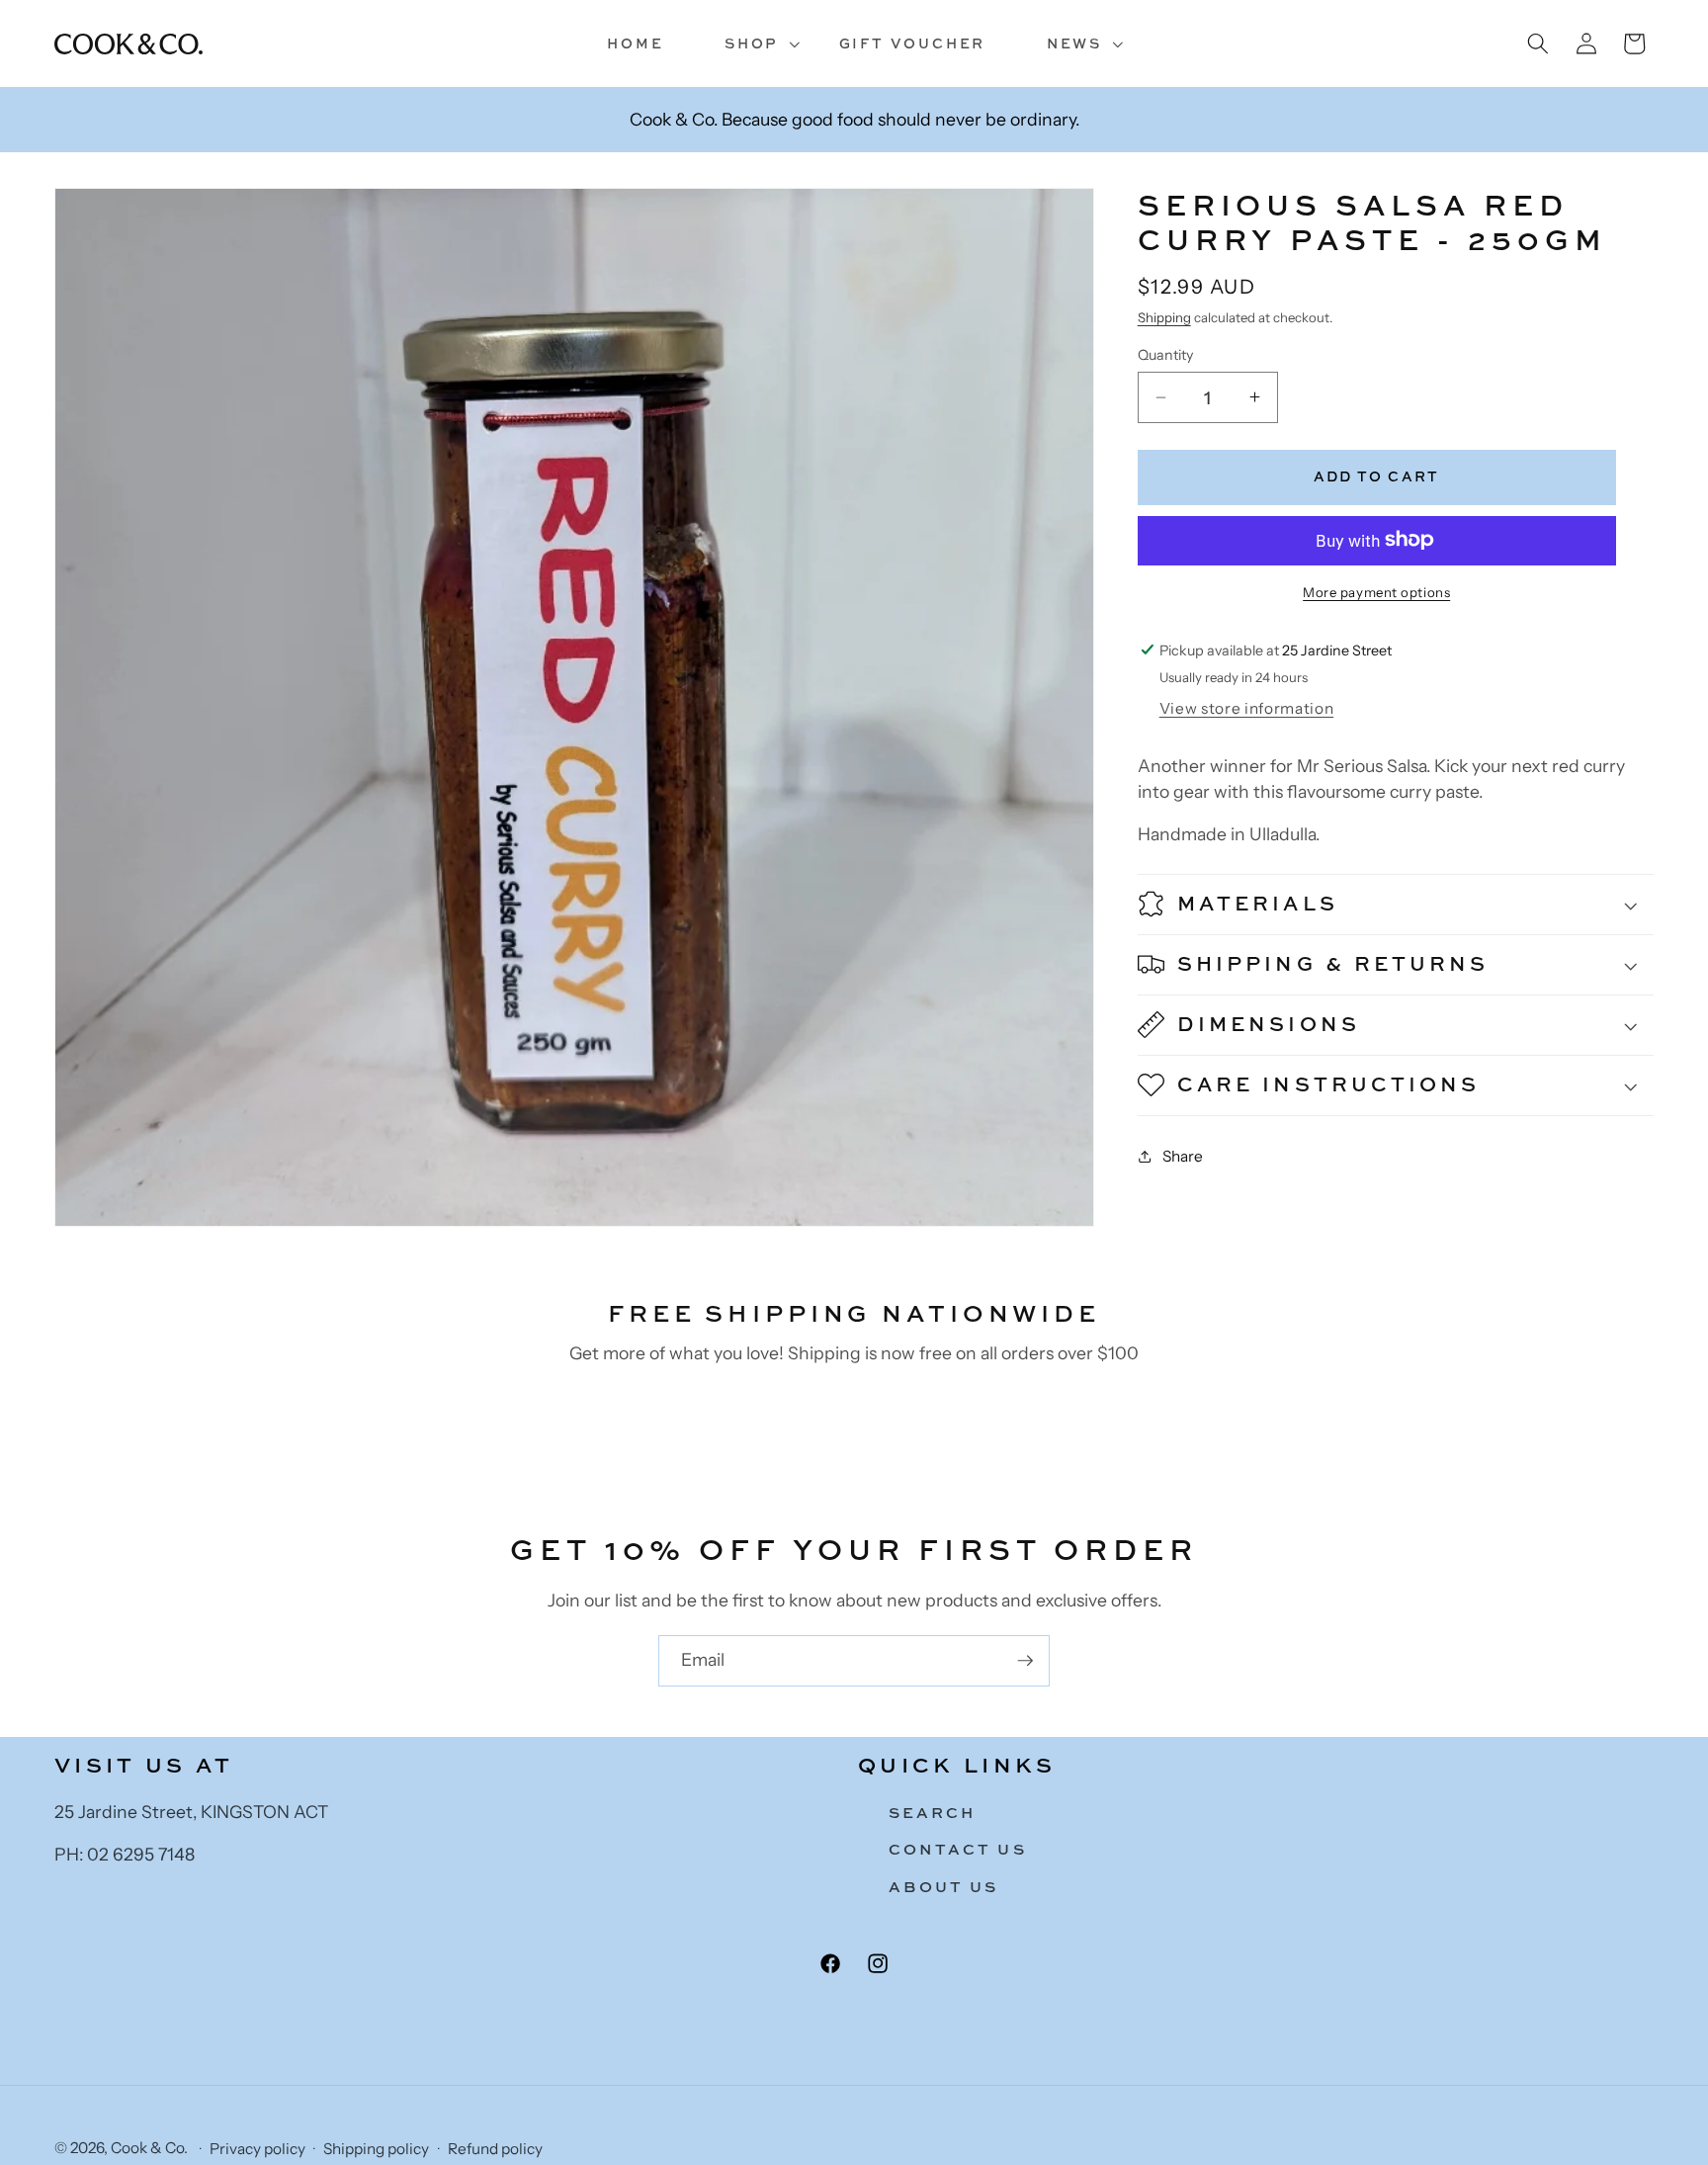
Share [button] (1183, 1155)
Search (932, 1813)
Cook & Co (147, 2148)
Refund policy (495, 2149)
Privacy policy (257, 2149)
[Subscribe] (1025, 1661)
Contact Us (958, 1850)
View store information (1247, 708)
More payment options (1376, 591)
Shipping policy (376, 2149)
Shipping (1164, 317)
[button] (751, 44)
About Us (944, 1888)
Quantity (1165, 355)
